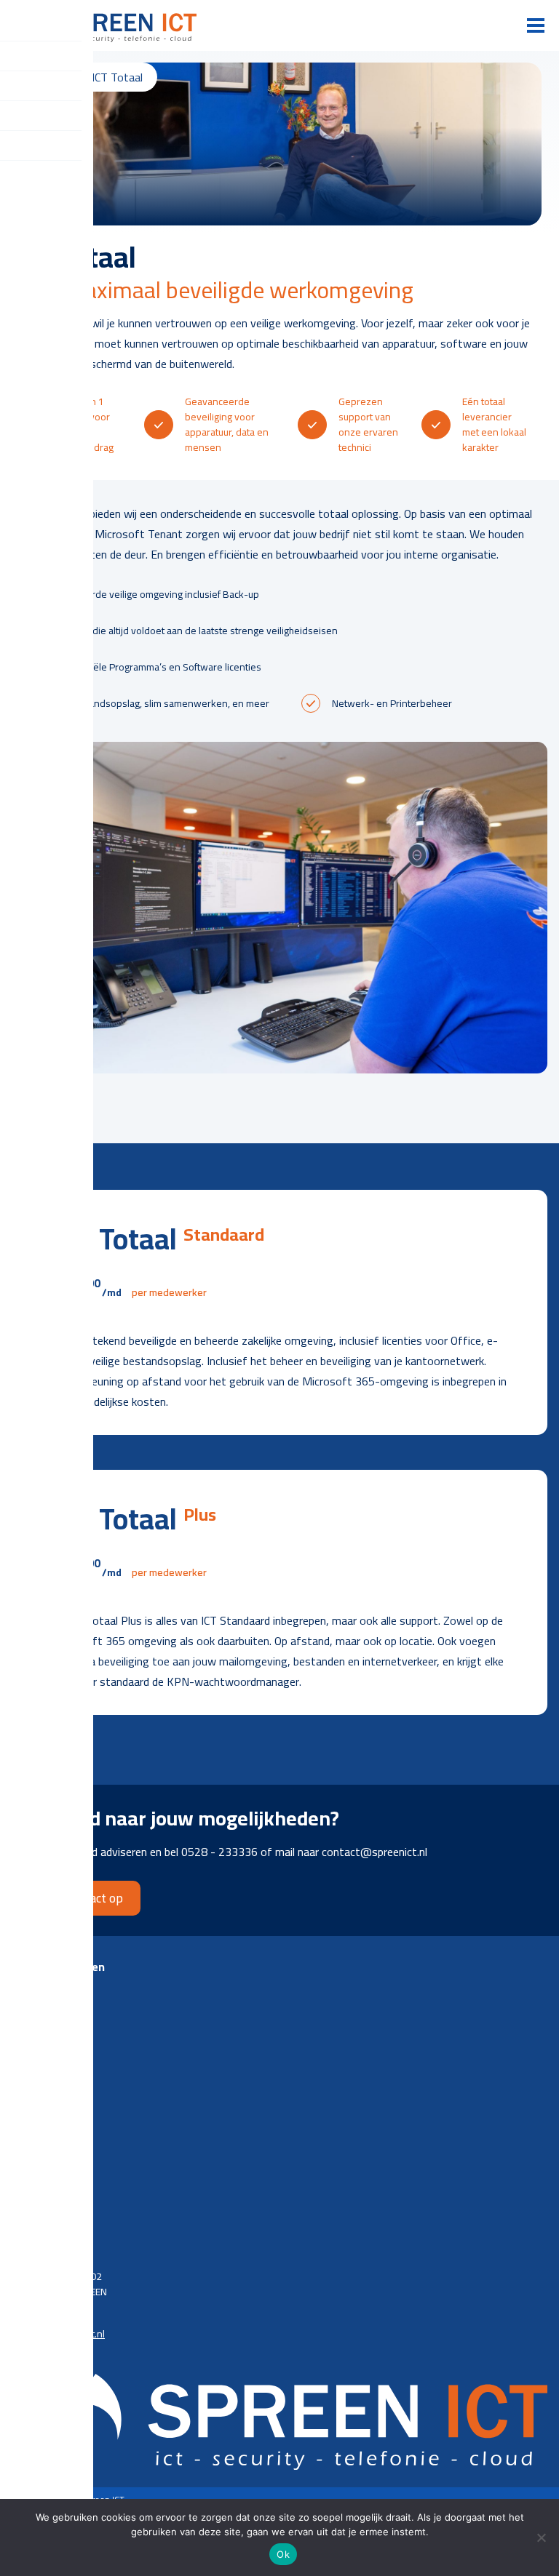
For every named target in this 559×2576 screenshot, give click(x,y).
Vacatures (33, 2229)
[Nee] (541, 2537)
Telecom (30, 2051)
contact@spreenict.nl (58, 2334)
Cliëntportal (37, 2098)
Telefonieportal (45, 2119)
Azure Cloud (38, 2029)
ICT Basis (31, 1987)
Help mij (29, 2161)
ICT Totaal (32, 2008)
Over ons (32, 2208)
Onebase (32, 2140)
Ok (283, 2554)
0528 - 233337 (45, 2313)
